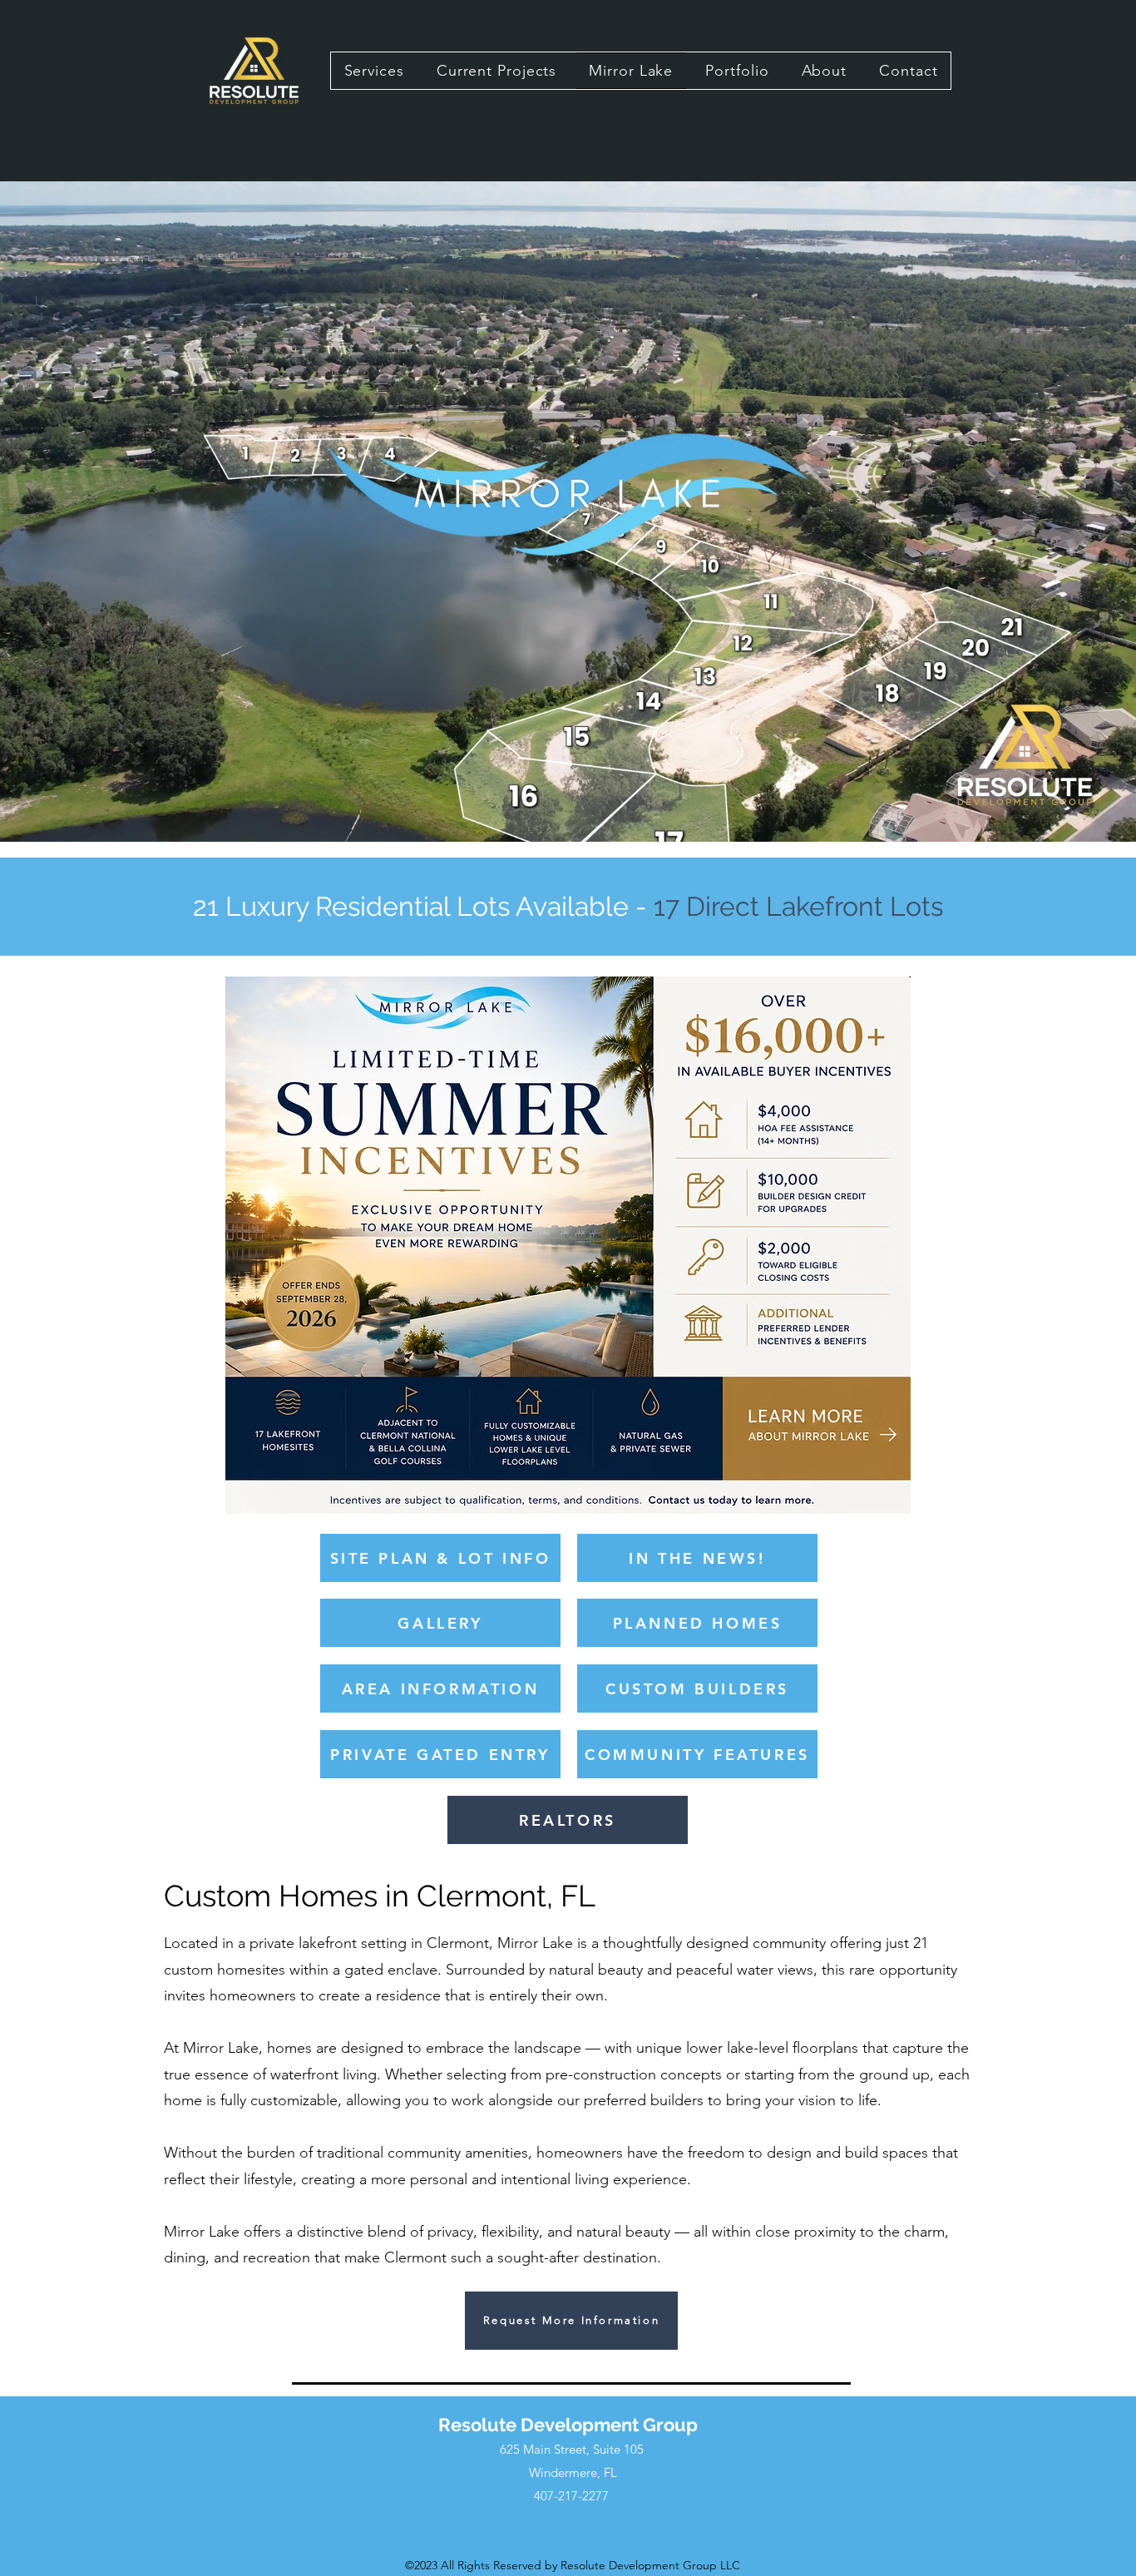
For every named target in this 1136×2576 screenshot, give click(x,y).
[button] (571, 2321)
